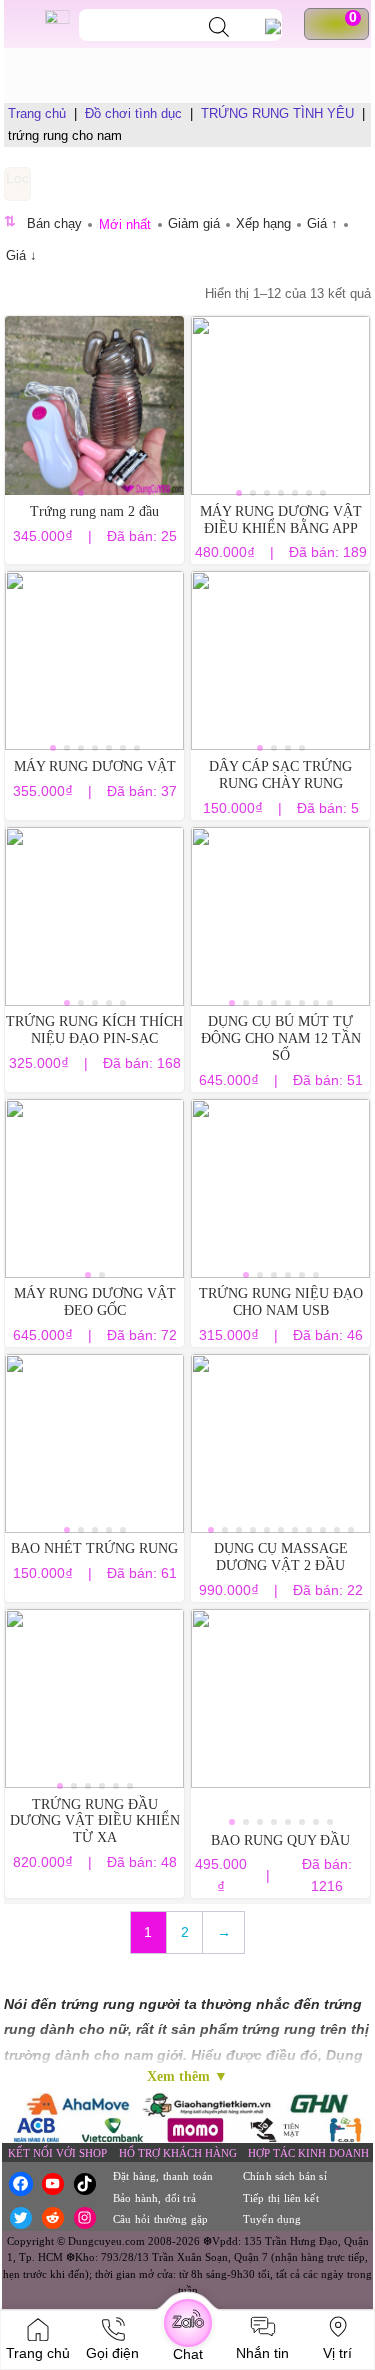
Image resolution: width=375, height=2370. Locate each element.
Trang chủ (37, 113)
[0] (344, 23)
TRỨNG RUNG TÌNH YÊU (277, 113)
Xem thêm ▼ (187, 2076)
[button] (81, 493)
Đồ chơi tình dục (133, 113)
